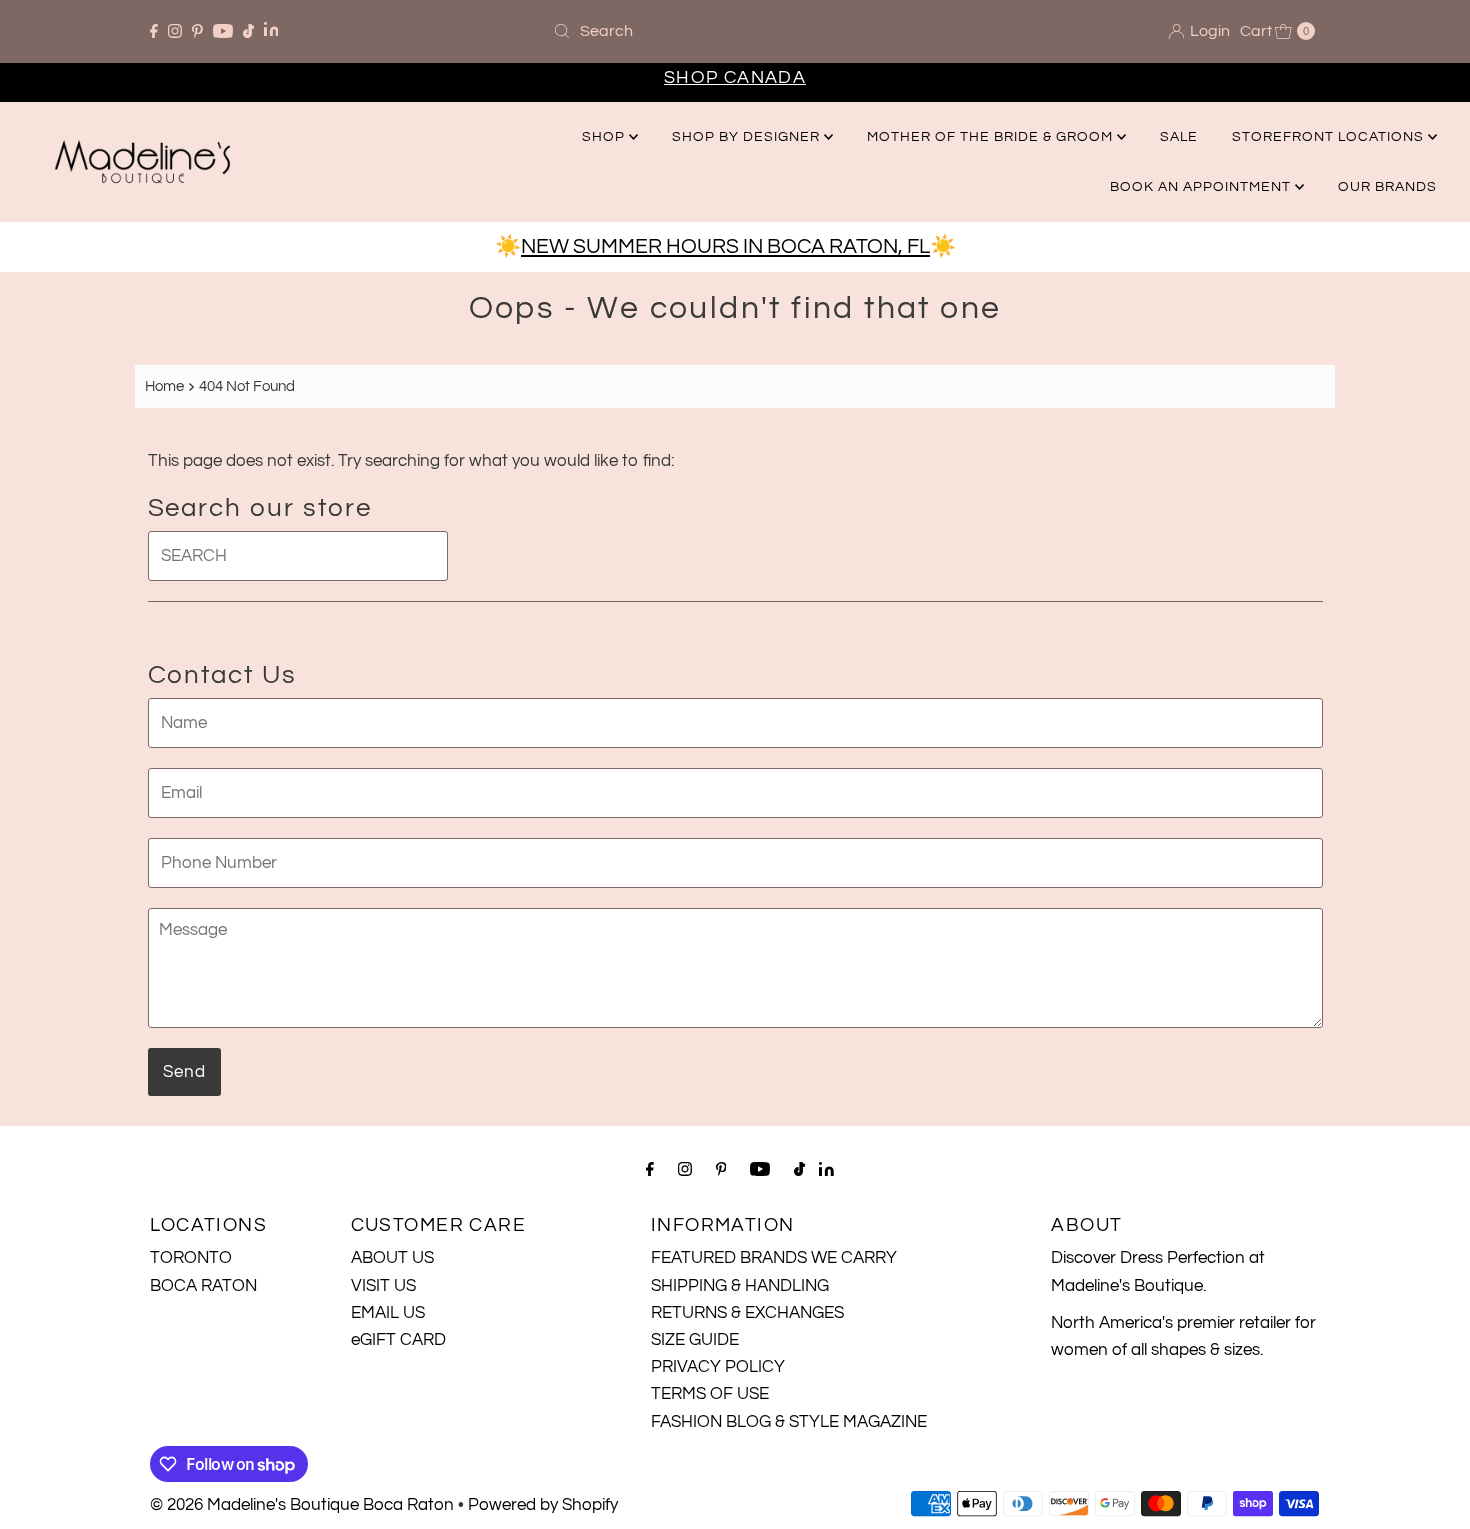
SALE (1179, 137)
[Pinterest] (197, 31)
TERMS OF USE (710, 1394)
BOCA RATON (203, 1286)
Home (164, 386)
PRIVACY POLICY (718, 1367)
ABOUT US (392, 1258)
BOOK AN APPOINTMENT (1202, 187)
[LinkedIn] (271, 31)
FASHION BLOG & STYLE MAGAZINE (789, 1422)
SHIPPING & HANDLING (740, 1286)
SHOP (605, 137)
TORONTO (191, 1258)
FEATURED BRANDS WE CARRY (774, 1258)
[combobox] (734, 31)
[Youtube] (223, 31)
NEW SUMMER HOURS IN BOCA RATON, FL (725, 246)
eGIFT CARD (398, 1340)
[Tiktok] (248, 31)
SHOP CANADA (735, 77)
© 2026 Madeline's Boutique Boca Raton (302, 1505)
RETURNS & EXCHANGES (747, 1313)
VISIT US (383, 1286)
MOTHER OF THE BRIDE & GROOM (992, 137)
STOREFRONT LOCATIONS (1330, 137)
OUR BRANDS (1387, 187)
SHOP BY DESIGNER (748, 137)
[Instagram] (175, 31)
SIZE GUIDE (695, 1340)
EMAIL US (388, 1313)
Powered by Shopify (543, 1505)
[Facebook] (154, 31)
